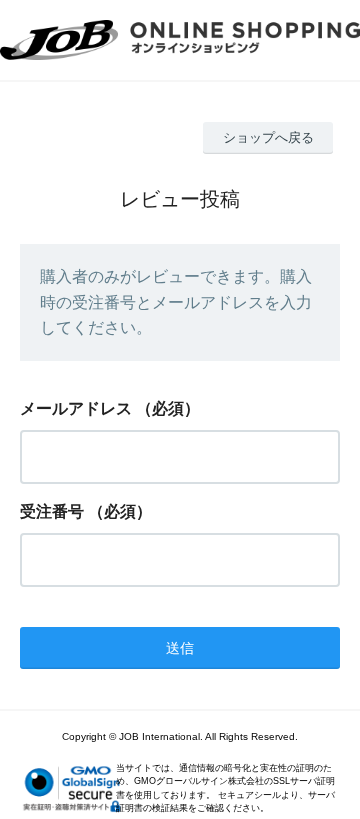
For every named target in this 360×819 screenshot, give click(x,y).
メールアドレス (76, 408)
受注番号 (52, 511)
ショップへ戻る (268, 137)
